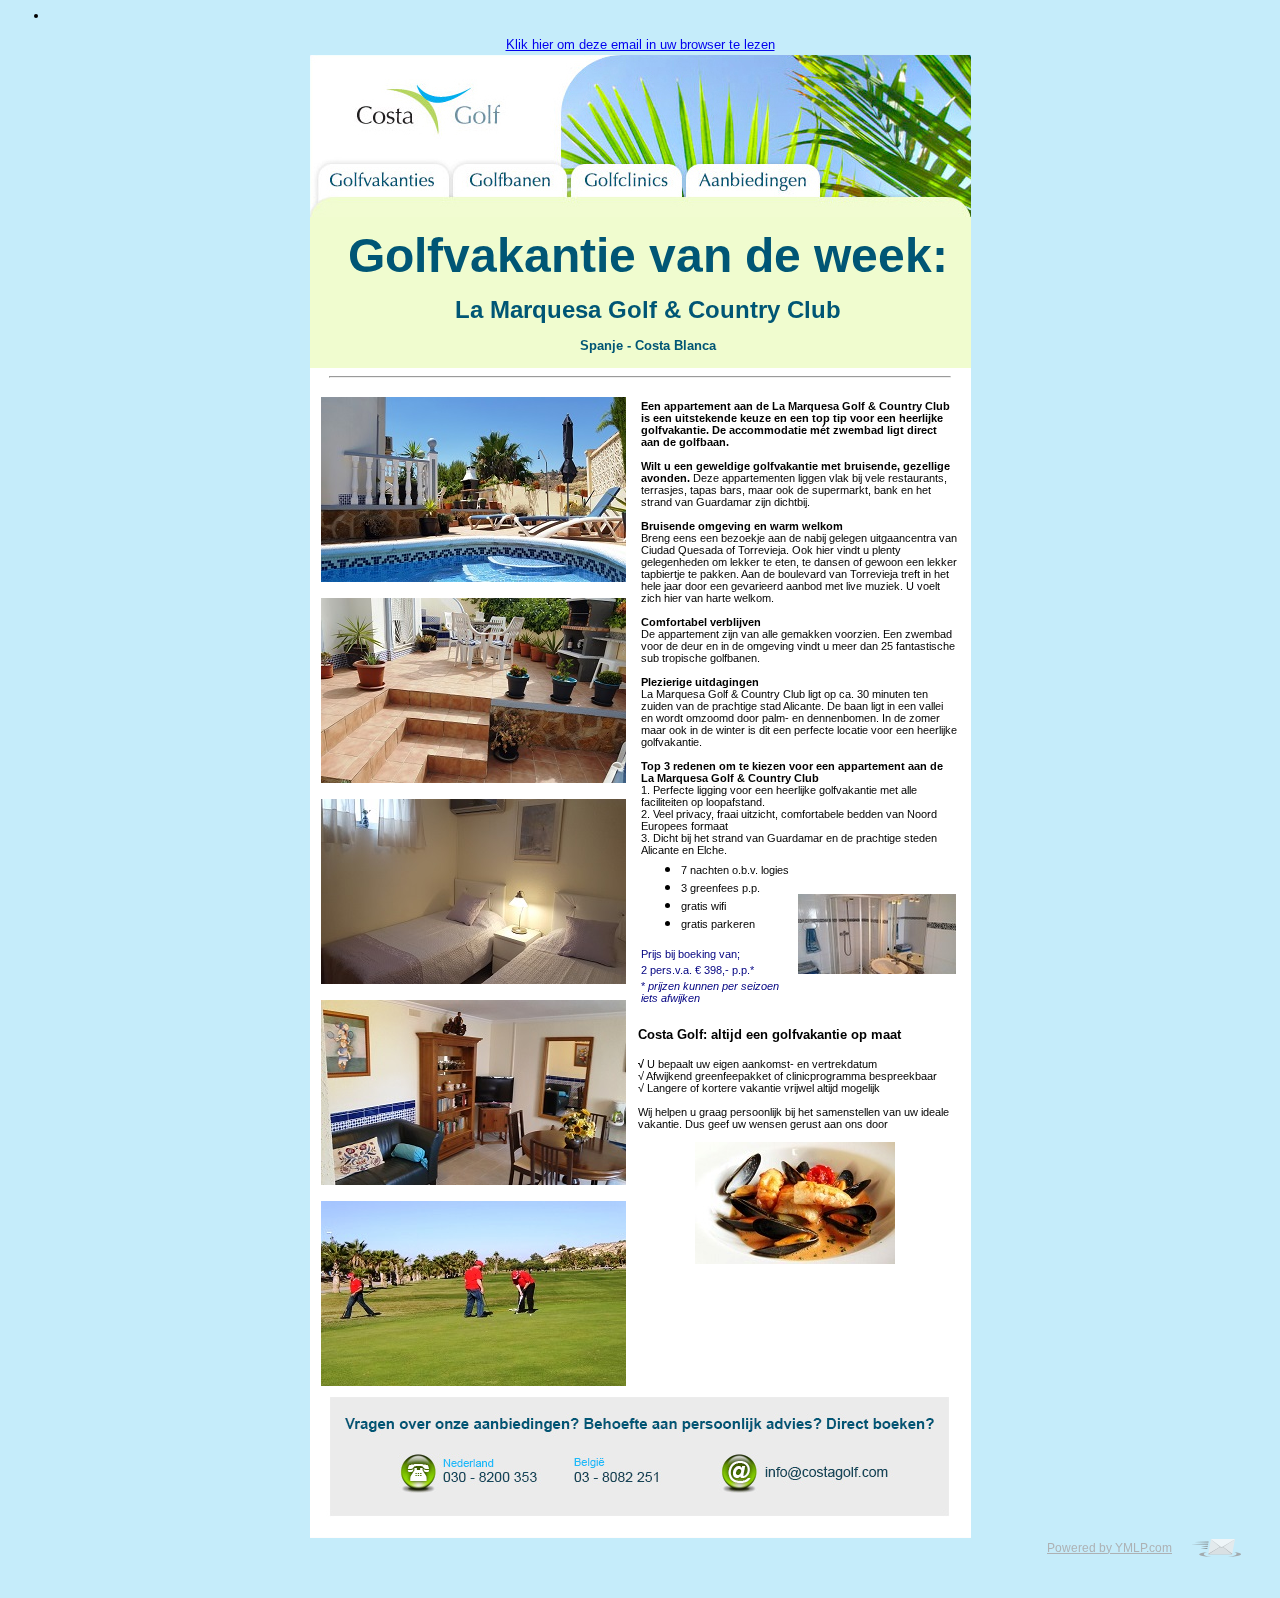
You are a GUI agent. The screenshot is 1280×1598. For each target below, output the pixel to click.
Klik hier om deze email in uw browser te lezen (640, 44)
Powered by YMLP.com (1109, 1548)
